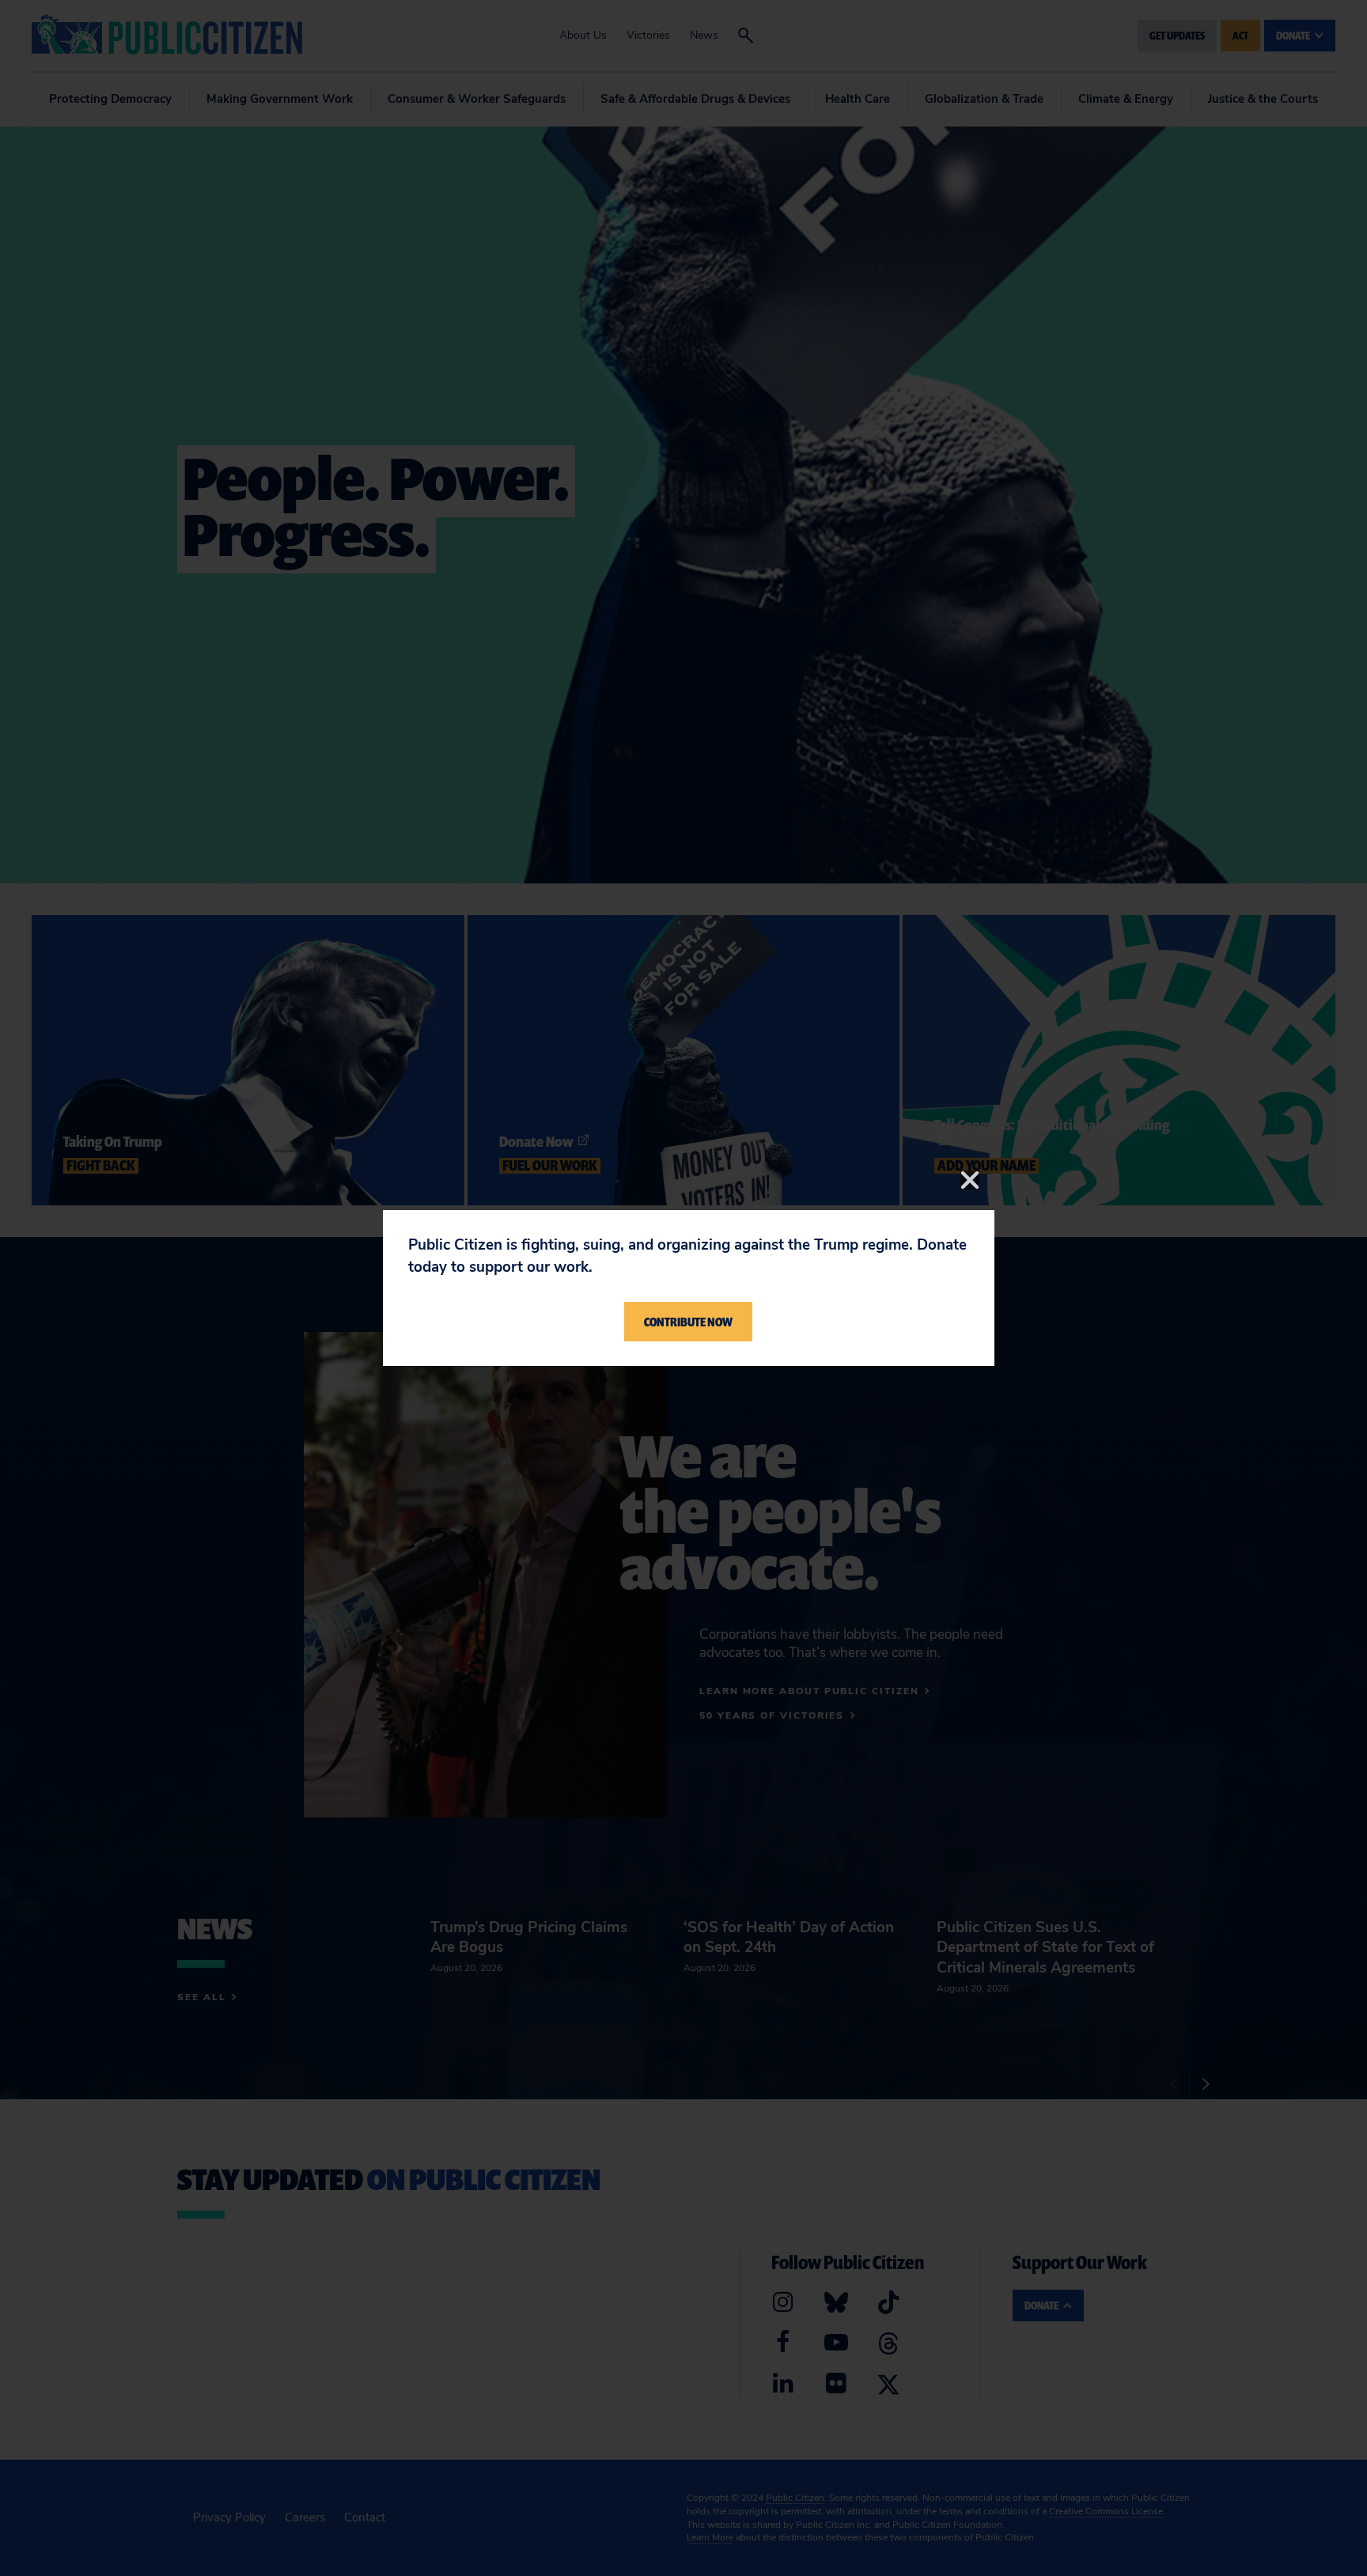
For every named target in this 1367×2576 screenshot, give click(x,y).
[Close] (970, 1180)
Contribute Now (688, 1322)
